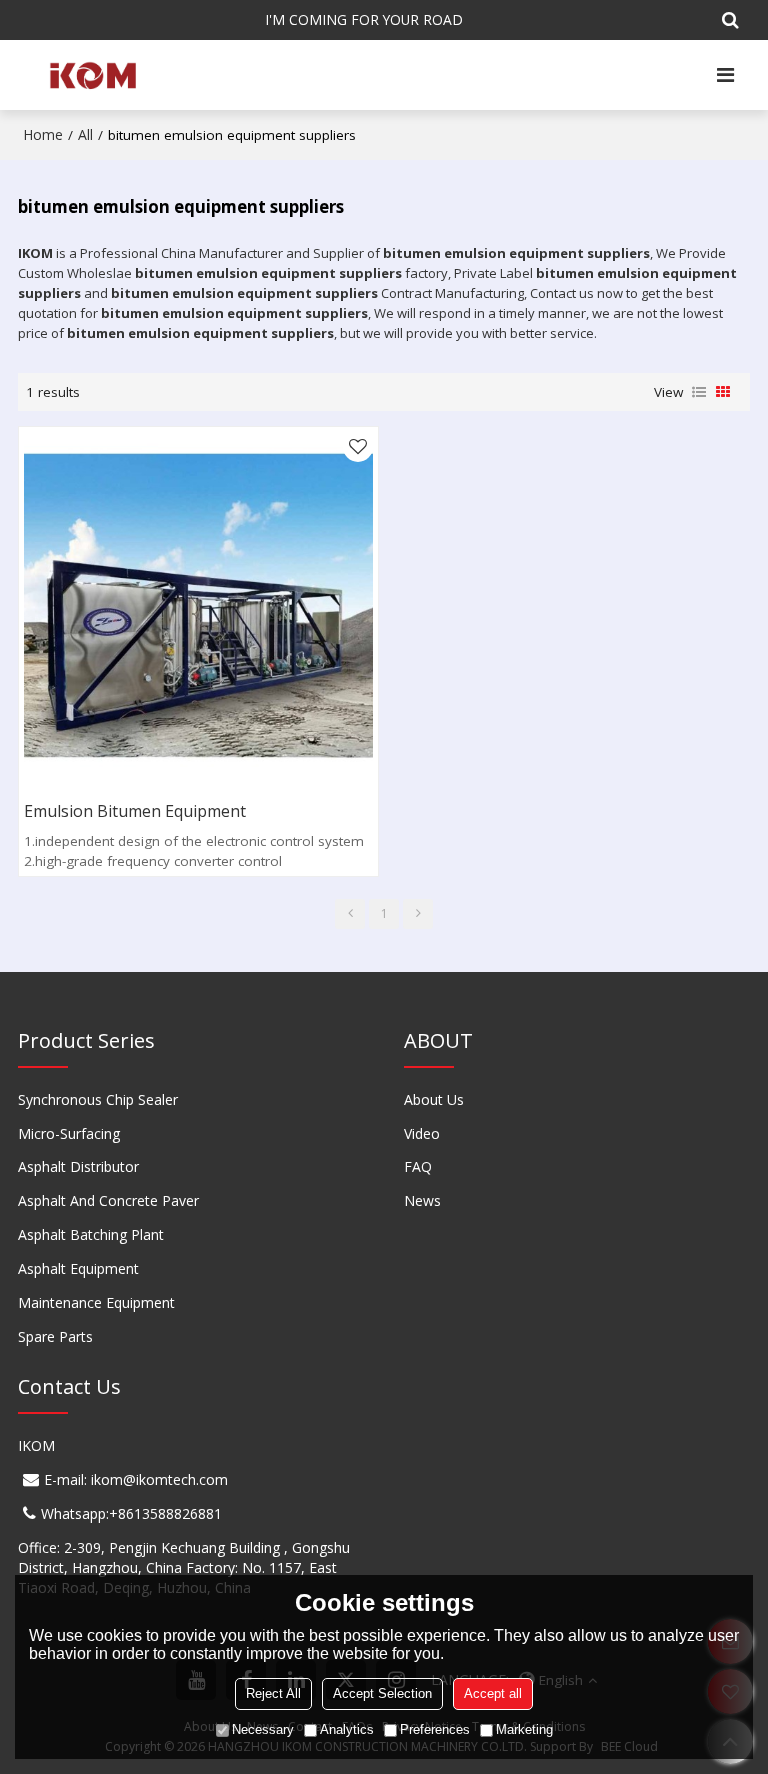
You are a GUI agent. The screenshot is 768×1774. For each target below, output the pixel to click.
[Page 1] (350, 914)
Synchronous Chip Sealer (98, 1099)
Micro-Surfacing (69, 1133)
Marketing (524, 1729)
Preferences (435, 1729)
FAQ (418, 1166)
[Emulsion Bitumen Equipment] (198, 606)
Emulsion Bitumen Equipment (135, 811)
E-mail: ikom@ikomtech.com (136, 1479)
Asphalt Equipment (78, 1268)
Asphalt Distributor (78, 1166)
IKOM (36, 1445)
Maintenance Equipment (96, 1302)
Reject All (273, 1693)
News (422, 1200)
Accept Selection (382, 1693)
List (699, 392)
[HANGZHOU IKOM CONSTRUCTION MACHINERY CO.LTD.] (91, 75)
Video (422, 1133)
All (85, 134)
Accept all (493, 1693)
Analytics (347, 1729)
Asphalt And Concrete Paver (108, 1200)
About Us (434, 1099)
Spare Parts (55, 1336)
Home (43, 134)
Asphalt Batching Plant (91, 1234)
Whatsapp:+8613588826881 (131, 1513)
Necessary (263, 1729)
